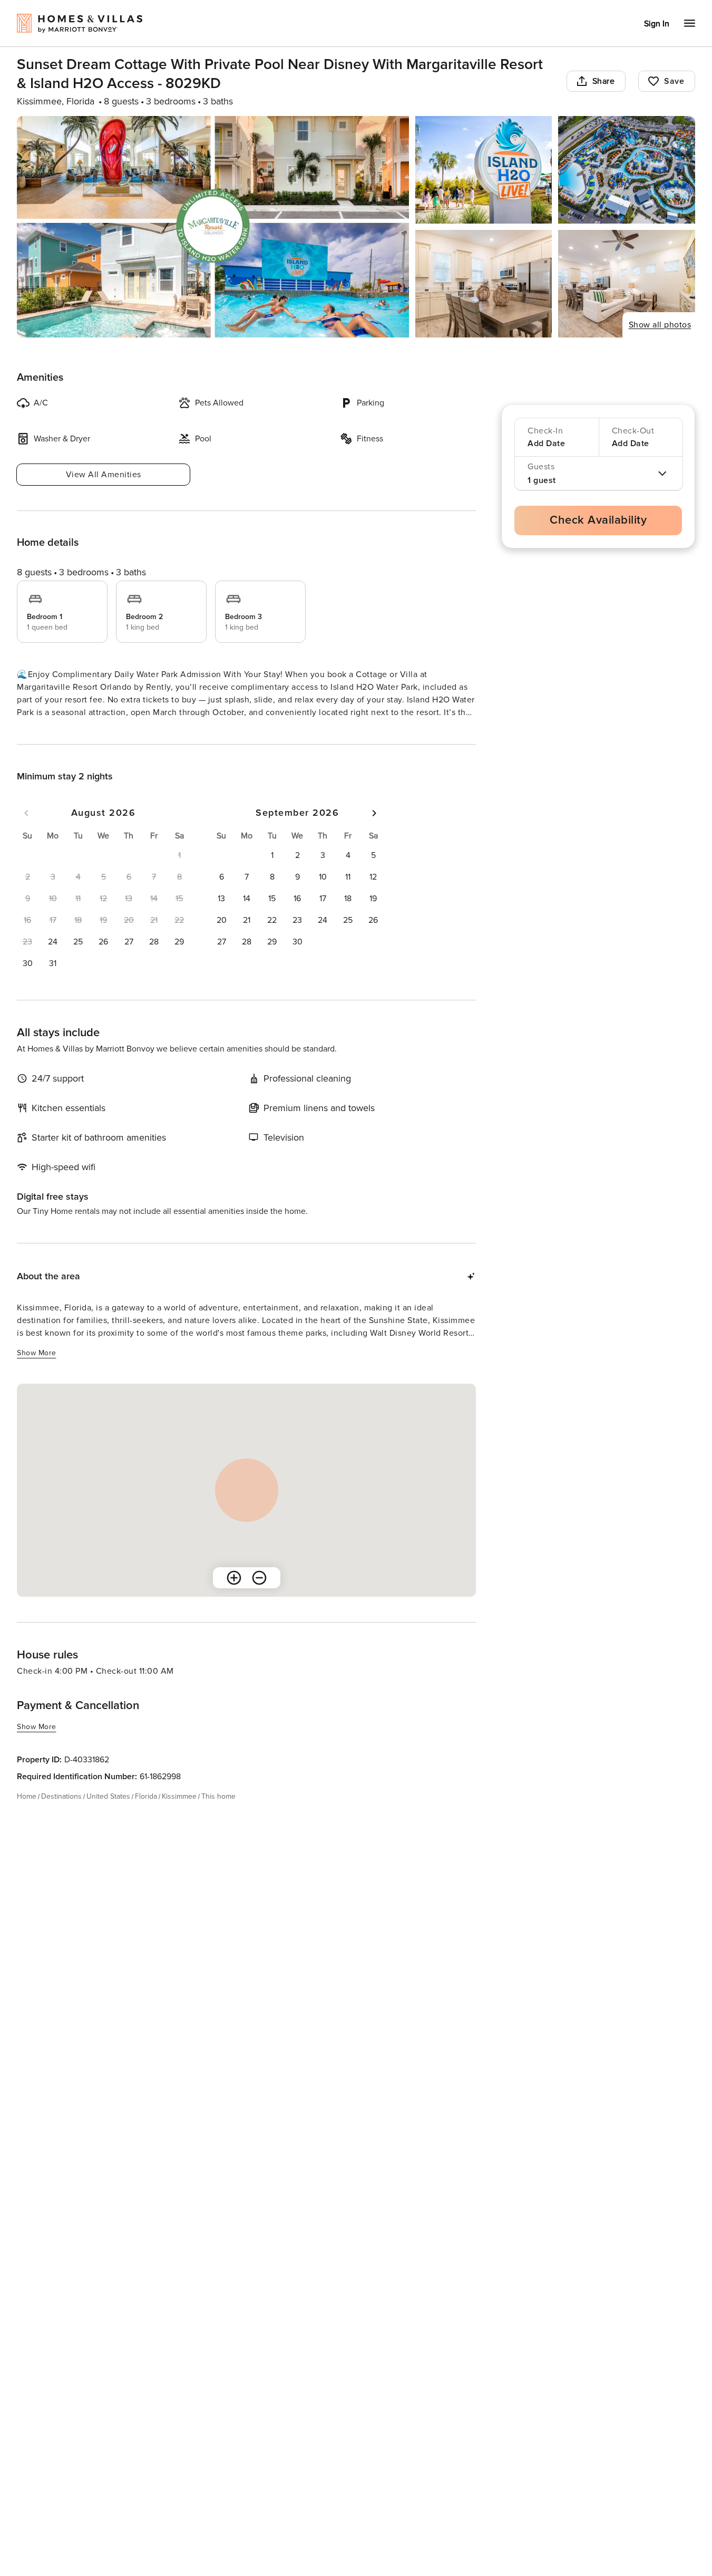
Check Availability (598, 520)
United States (108, 1815)
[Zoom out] (259, 1597)
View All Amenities (104, 475)
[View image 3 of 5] (627, 170)
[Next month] (374, 832)
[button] (53, 961)
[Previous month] (26, 832)
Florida (146, 1815)
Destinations (61, 1815)
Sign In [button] (657, 24)
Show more (37, 732)
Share (604, 81)
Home (27, 1815)
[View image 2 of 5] (484, 170)
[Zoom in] (234, 1597)
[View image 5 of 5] (627, 284)
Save (674, 81)
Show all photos (660, 325)
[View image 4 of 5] (484, 284)
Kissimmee (179, 1815)
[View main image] (213, 227)
